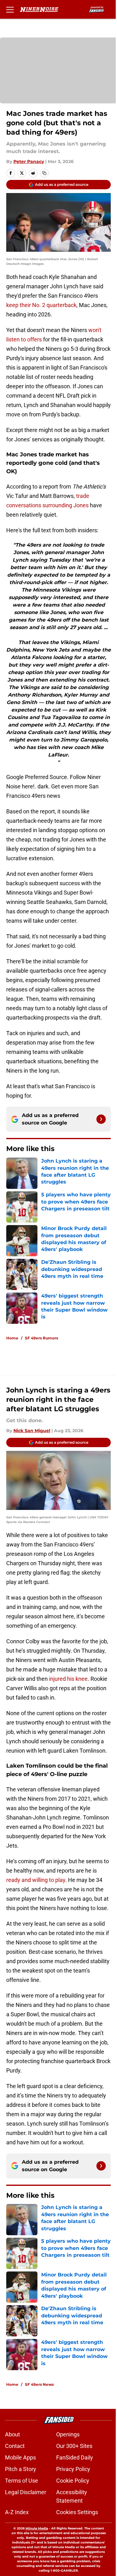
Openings (68, 2434)
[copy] (44, 173)
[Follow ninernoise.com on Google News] (101, 1119)
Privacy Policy (73, 2469)
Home (12, 1338)
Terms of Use (22, 2481)
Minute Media (37, 2528)
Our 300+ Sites (74, 2446)
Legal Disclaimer (26, 2492)
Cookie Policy (73, 2481)
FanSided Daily (75, 2457)
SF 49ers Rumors (41, 1338)
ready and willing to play (36, 1880)
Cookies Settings (77, 2512)
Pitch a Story (21, 2469)
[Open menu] (10, 9)
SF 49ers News (39, 2384)
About (12, 2434)
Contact (15, 2446)
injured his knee (68, 1679)
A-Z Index (17, 2512)
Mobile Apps (20, 2457)
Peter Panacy (29, 161)
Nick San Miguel (32, 1431)
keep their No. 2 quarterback (41, 305)
